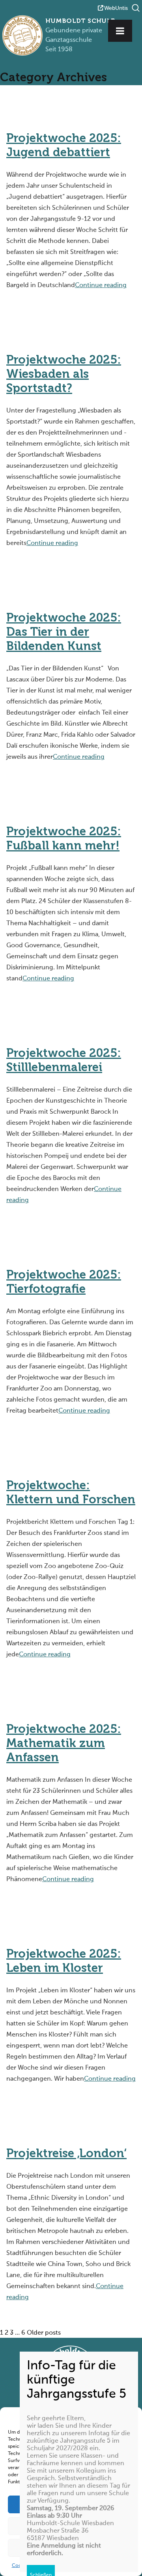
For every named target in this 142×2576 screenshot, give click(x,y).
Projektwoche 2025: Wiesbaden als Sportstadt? (64, 375)
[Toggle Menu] (120, 31)
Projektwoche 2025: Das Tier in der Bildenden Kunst (64, 633)
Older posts (44, 2333)
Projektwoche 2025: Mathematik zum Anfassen (64, 1744)
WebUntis (116, 8)
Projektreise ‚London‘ (66, 2154)
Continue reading (101, 286)
